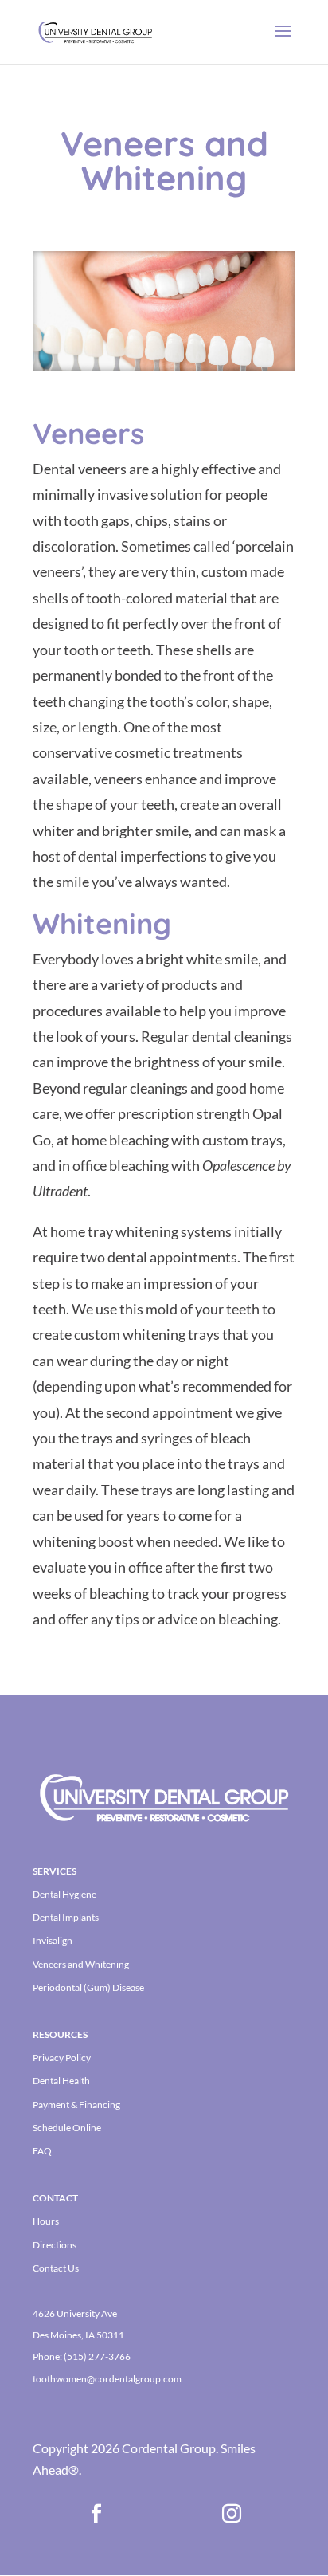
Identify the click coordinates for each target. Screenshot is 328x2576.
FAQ (42, 2151)
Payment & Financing (76, 2105)
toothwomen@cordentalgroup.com (107, 2379)
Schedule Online (67, 2128)
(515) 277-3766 (97, 2356)
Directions (55, 2245)
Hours (46, 2221)
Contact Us (56, 2268)
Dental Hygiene (64, 1894)
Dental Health (61, 2081)
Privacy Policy (62, 2058)
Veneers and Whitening (81, 1964)
